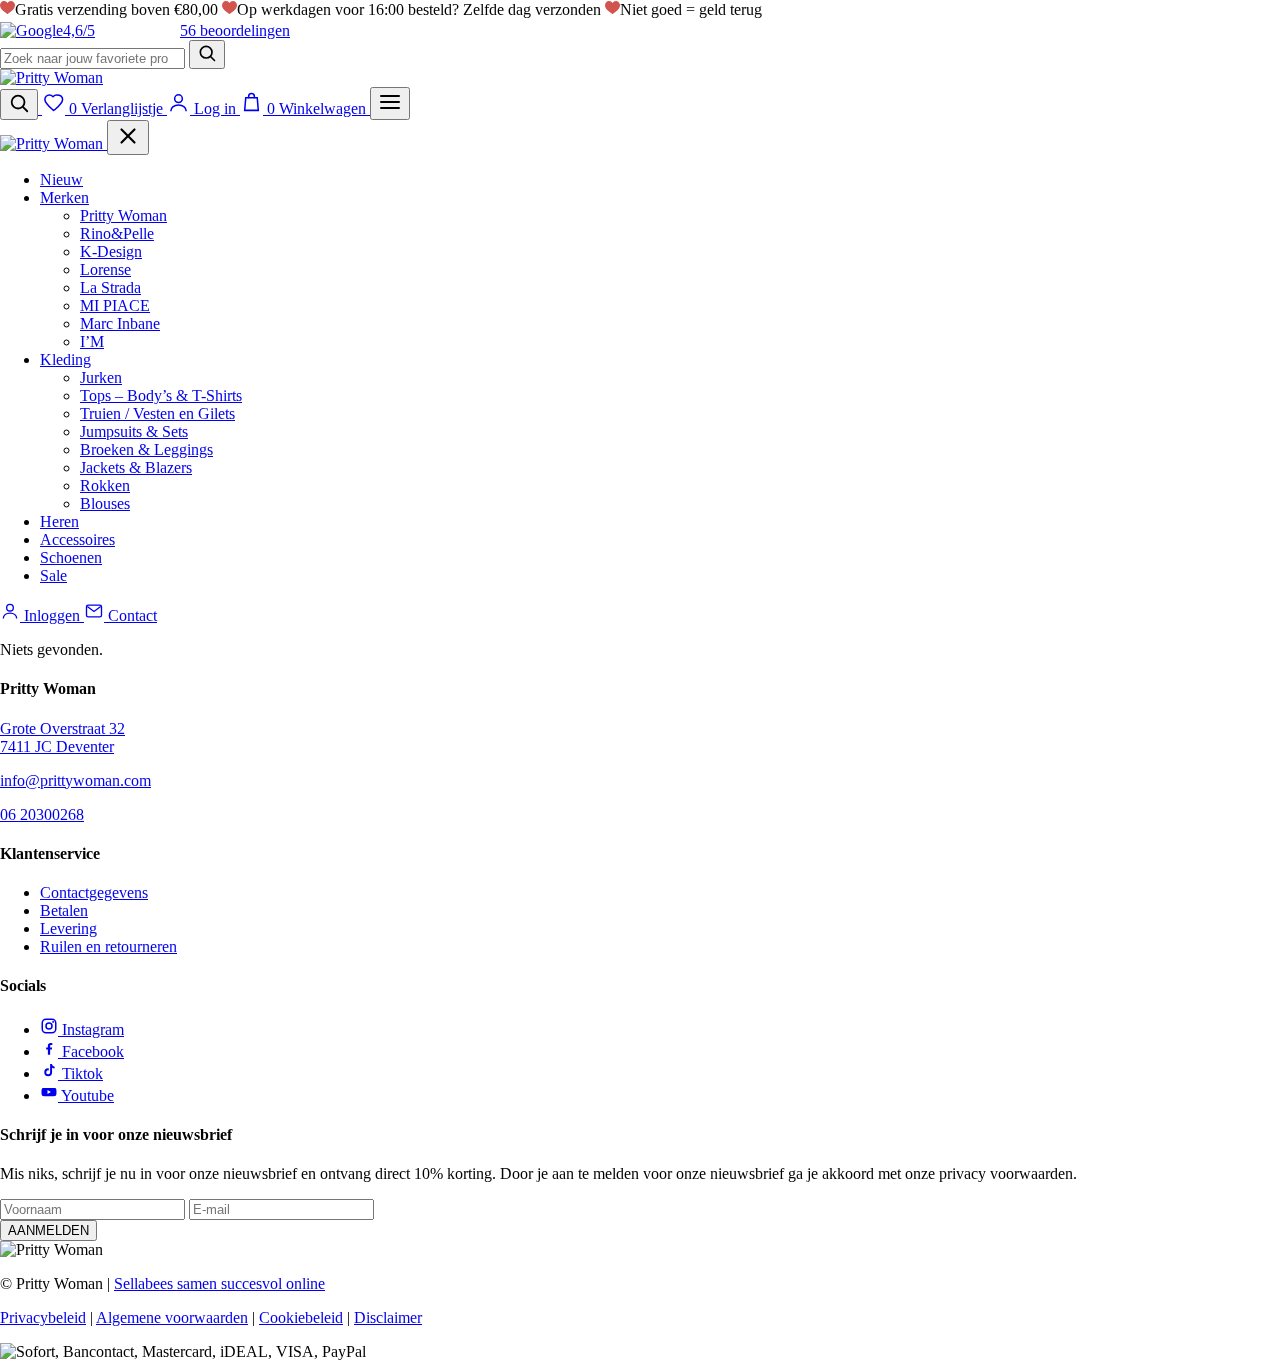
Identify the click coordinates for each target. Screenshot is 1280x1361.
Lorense (105, 269)
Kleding (65, 359)
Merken (64, 197)
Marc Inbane (120, 323)
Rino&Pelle (117, 233)
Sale (53, 575)
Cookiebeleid (301, 1317)
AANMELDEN (48, 1230)
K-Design (111, 251)
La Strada (110, 287)
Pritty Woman (123, 215)
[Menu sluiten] (128, 137)
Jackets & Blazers (136, 467)
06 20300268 (42, 814)
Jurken (101, 377)
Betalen (64, 910)
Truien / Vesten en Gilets (157, 413)
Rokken (105, 485)
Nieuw (61, 179)
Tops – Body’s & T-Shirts (161, 395)
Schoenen (71, 557)
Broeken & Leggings (146, 449)
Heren (59, 521)
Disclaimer (388, 1317)
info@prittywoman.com (75, 780)
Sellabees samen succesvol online (219, 1283)
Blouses (105, 503)
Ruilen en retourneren (108, 946)
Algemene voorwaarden (172, 1317)
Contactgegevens (94, 892)
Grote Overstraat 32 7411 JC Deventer (62, 737)
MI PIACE (115, 305)
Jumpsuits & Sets (134, 431)
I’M (92, 341)
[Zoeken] (207, 54)
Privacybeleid (43, 1317)
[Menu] (390, 103)
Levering (68, 928)
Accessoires (77, 539)
